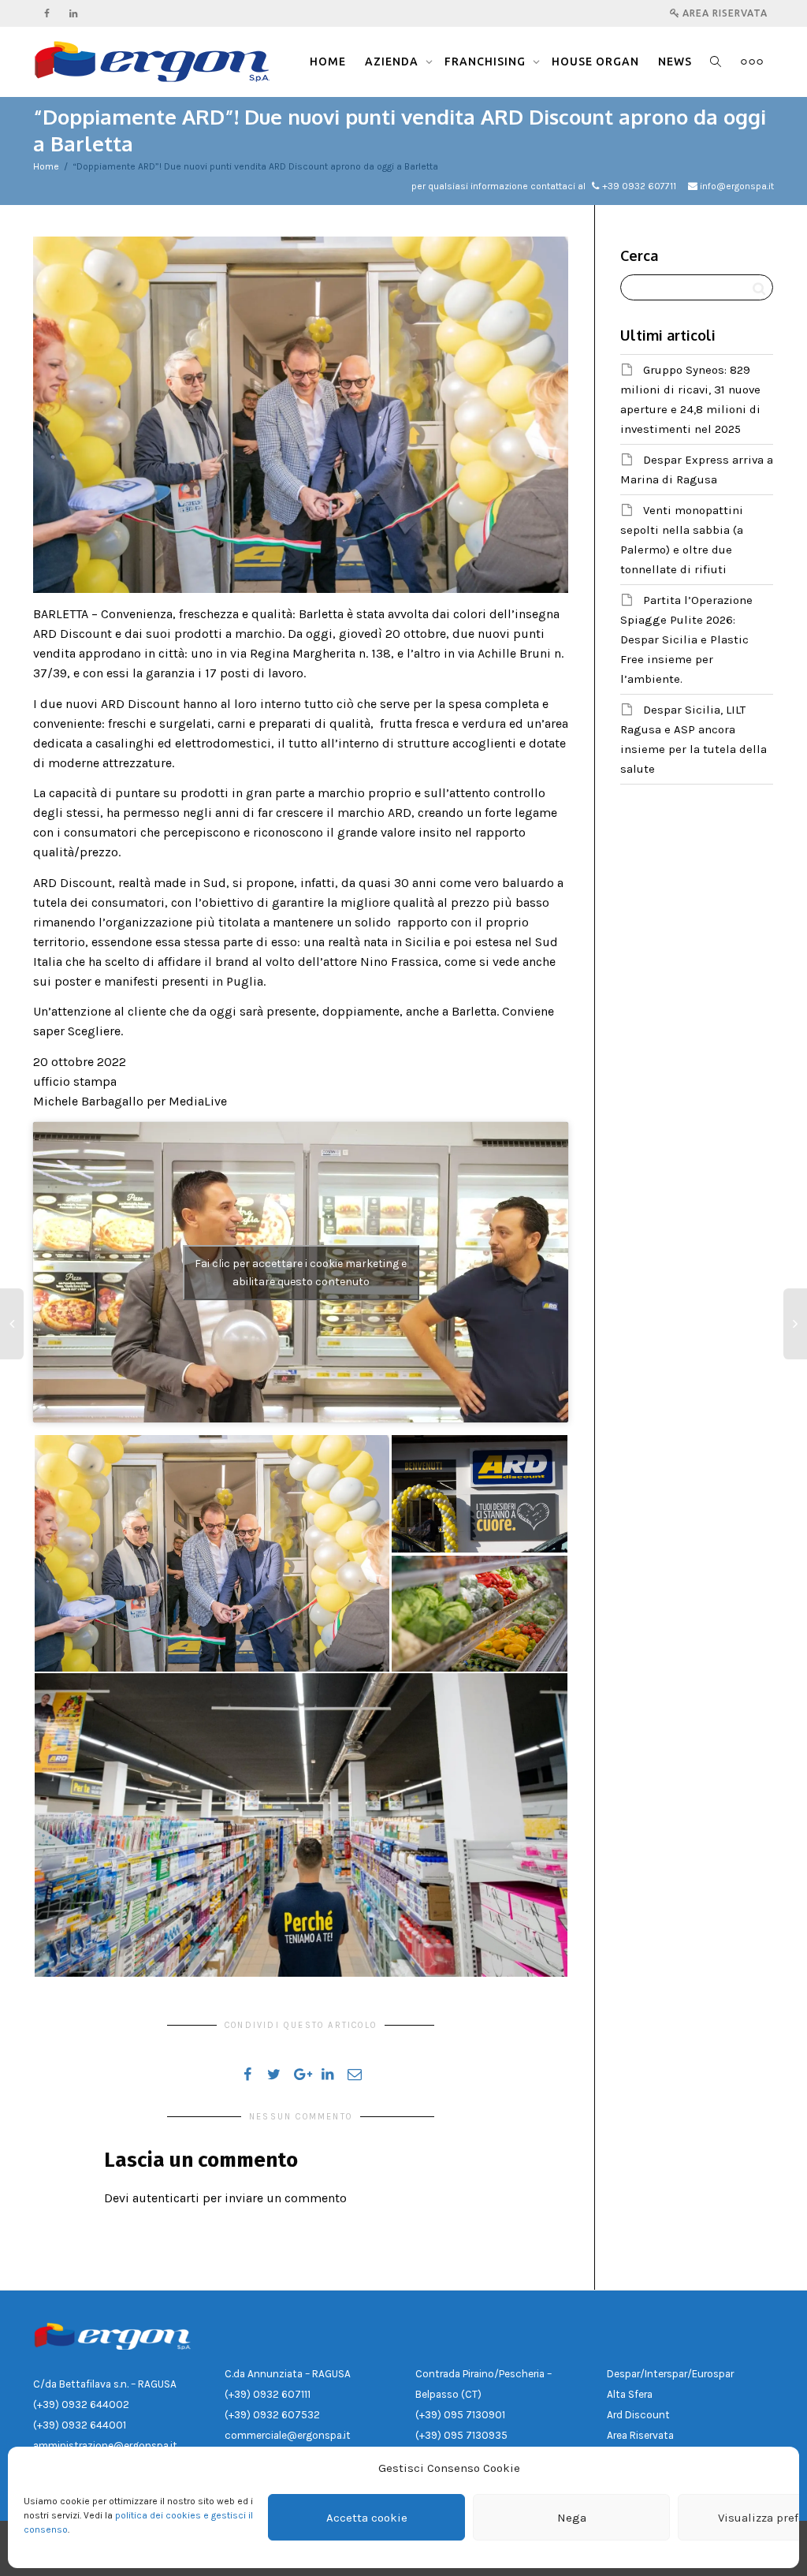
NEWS (675, 62)
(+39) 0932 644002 (81, 2405)
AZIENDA (393, 62)
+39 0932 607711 (639, 186)
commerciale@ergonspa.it (288, 2435)
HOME (328, 62)
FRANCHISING (487, 62)
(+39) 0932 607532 (272, 2415)
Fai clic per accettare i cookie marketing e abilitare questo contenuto (301, 1273)
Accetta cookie (367, 2518)
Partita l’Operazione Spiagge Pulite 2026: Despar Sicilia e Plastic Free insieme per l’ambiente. (686, 639)
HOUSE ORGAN (595, 62)
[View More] (752, 62)
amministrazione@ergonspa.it (105, 2446)
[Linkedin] (74, 13)
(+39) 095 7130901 (460, 2415)
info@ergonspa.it (737, 186)
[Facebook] (47, 13)
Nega (572, 2518)
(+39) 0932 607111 (268, 2394)
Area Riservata (640, 2435)
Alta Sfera (630, 2394)
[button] (212, 1553)
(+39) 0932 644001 (80, 2425)
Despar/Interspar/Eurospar (670, 2374)
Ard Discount (638, 2415)
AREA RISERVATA (723, 13)
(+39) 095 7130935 (461, 2435)
